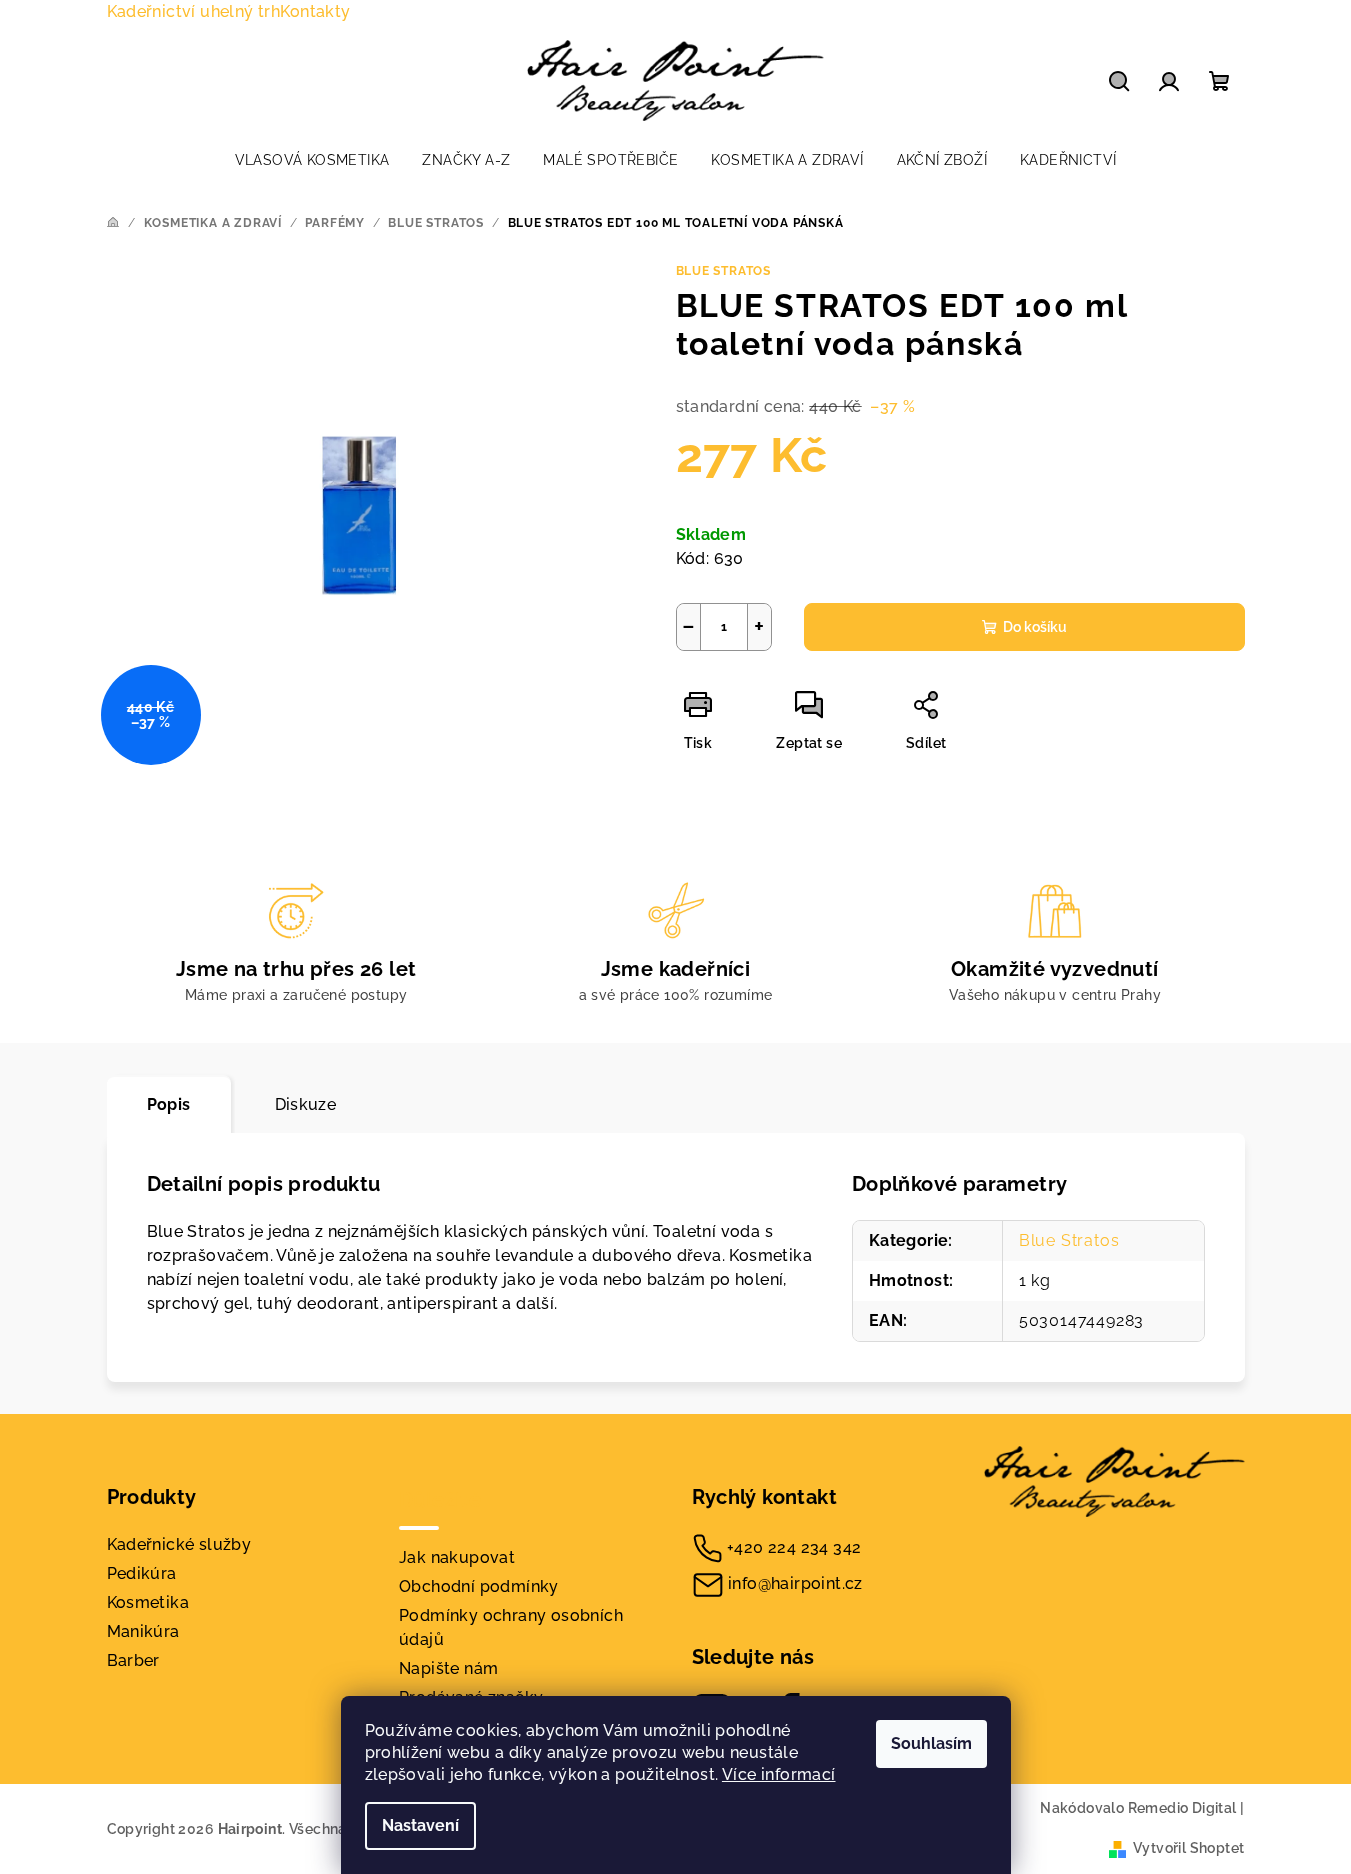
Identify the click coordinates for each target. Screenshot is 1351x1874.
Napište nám (448, 1668)
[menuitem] (312, 160)
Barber (133, 1660)
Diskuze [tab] (306, 1104)
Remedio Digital (1182, 1808)
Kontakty (315, 11)
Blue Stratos (724, 271)
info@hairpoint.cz (795, 1583)
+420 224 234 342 (794, 1547)
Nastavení (420, 1825)
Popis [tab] (169, 1104)
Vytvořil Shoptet (1188, 1848)
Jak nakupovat (457, 1557)
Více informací (779, 1774)
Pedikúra (142, 1573)
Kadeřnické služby (179, 1544)
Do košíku (1035, 627)
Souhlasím (931, 1743)
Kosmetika (148, 1602)
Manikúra (143, 1631)
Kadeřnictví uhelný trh (194, 11)
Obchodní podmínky (479, 1586)
